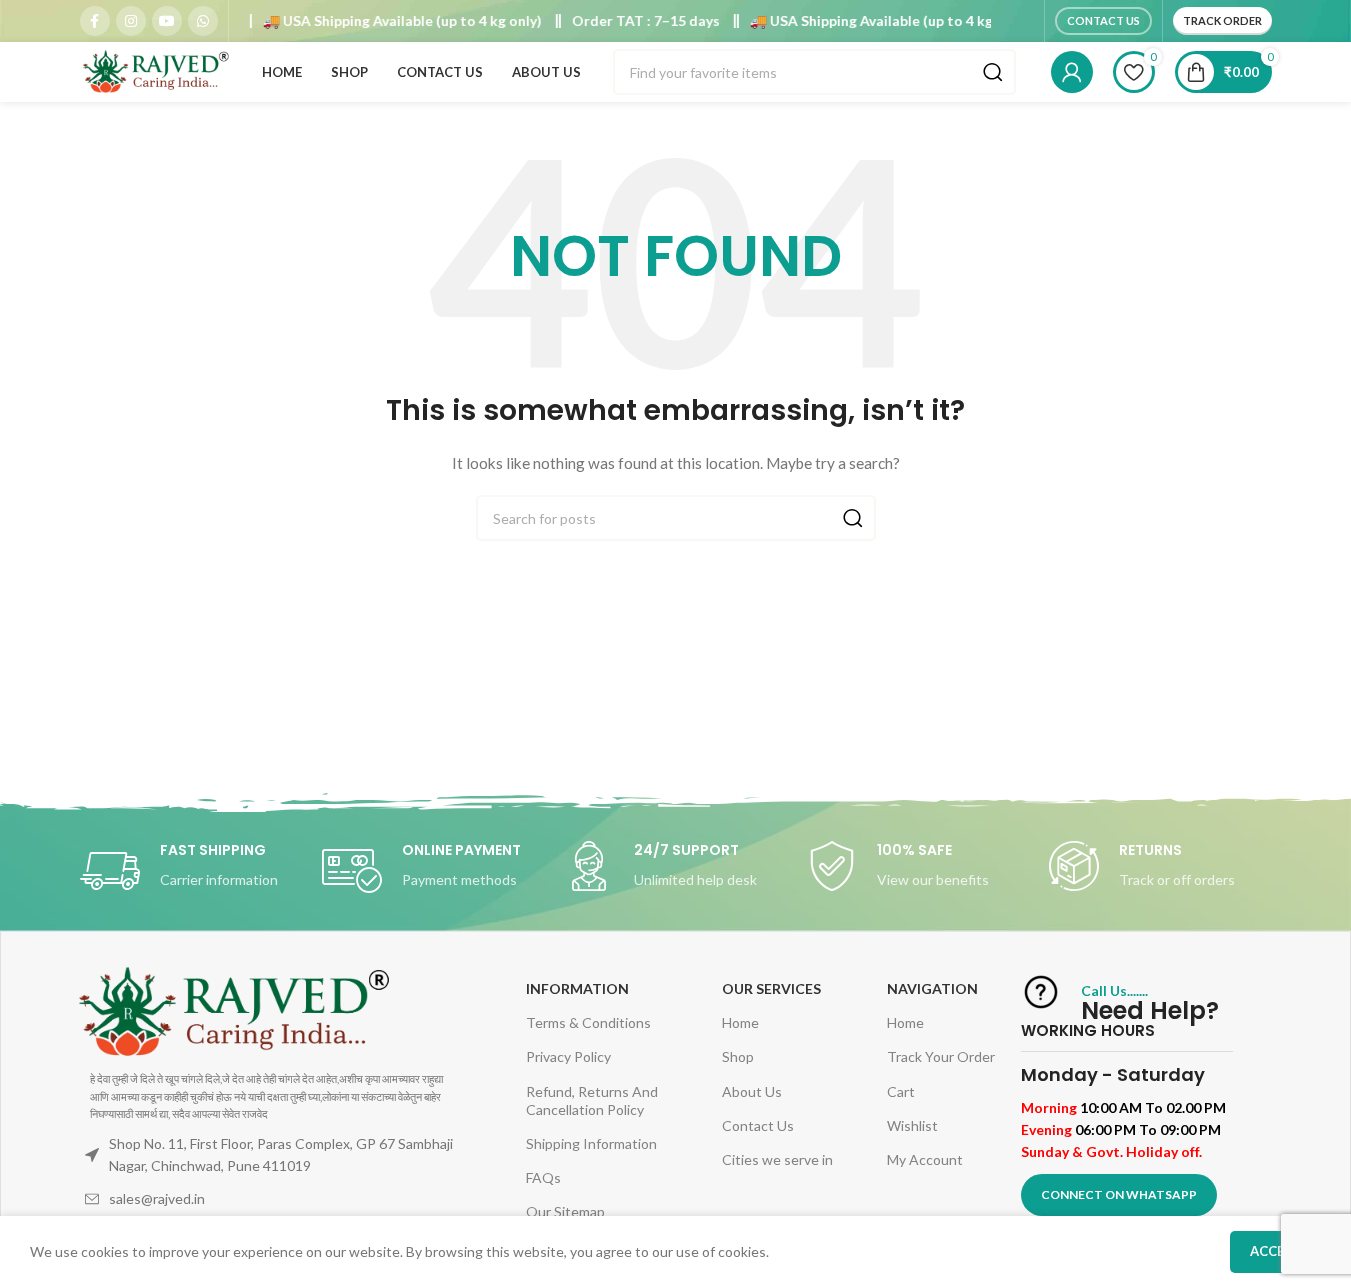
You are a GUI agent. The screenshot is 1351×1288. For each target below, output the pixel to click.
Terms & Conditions (588, 1022)
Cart (901, 1091)
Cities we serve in (777, 1159)
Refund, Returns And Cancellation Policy (592, 1100)
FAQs (543, 1177)
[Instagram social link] (131, 21)
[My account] (1072, 72)
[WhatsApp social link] (203, 21)
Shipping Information (591, 1143)
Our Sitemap (565, 1211)
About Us (752, 1091)
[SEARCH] (993, 72)
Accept (1275, 1251)
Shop (738, 1056)
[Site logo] (155, 70)
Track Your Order (941, 1056)
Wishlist (912, 1125)
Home (740, 1022)
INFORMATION (577, 988)
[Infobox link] (191, 871)
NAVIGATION (932, 988)
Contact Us (1103, 20)
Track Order (1222, 20)
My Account (925, 1159)
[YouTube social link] (167, 21)
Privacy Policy (568, 1056)
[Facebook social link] (95, 21)
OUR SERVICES (771, 988)
